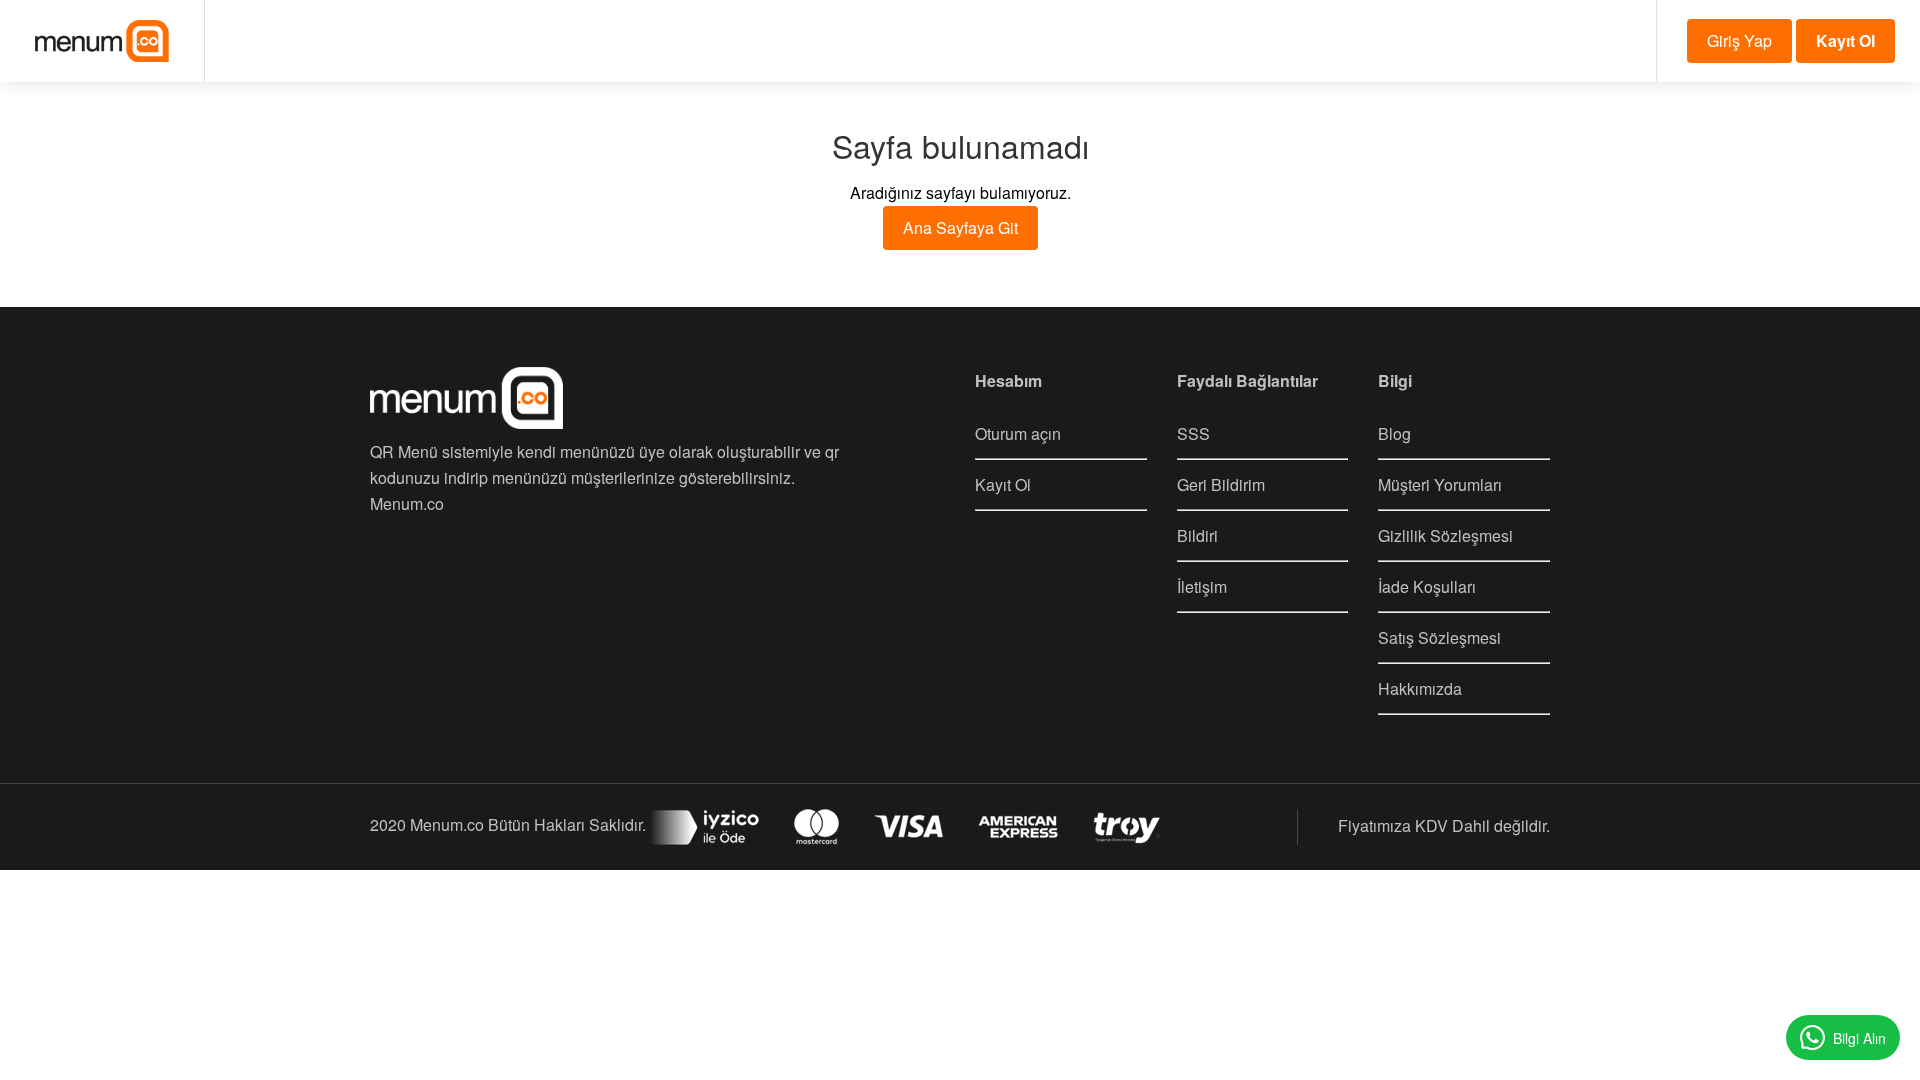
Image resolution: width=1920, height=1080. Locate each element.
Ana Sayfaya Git (960, 227)
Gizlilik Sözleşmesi (1445, 535)
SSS (1193, 433)
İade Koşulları (1427, 586)
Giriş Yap (1739, 40)
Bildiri (1197, 535)
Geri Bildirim (1221, 484)
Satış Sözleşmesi (1439, 637)
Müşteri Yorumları (1440, 484)
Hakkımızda (1420, 688)
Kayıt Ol (1003, 484)
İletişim (1202, 586)
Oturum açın (1018, 433)
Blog (1394, 433)
